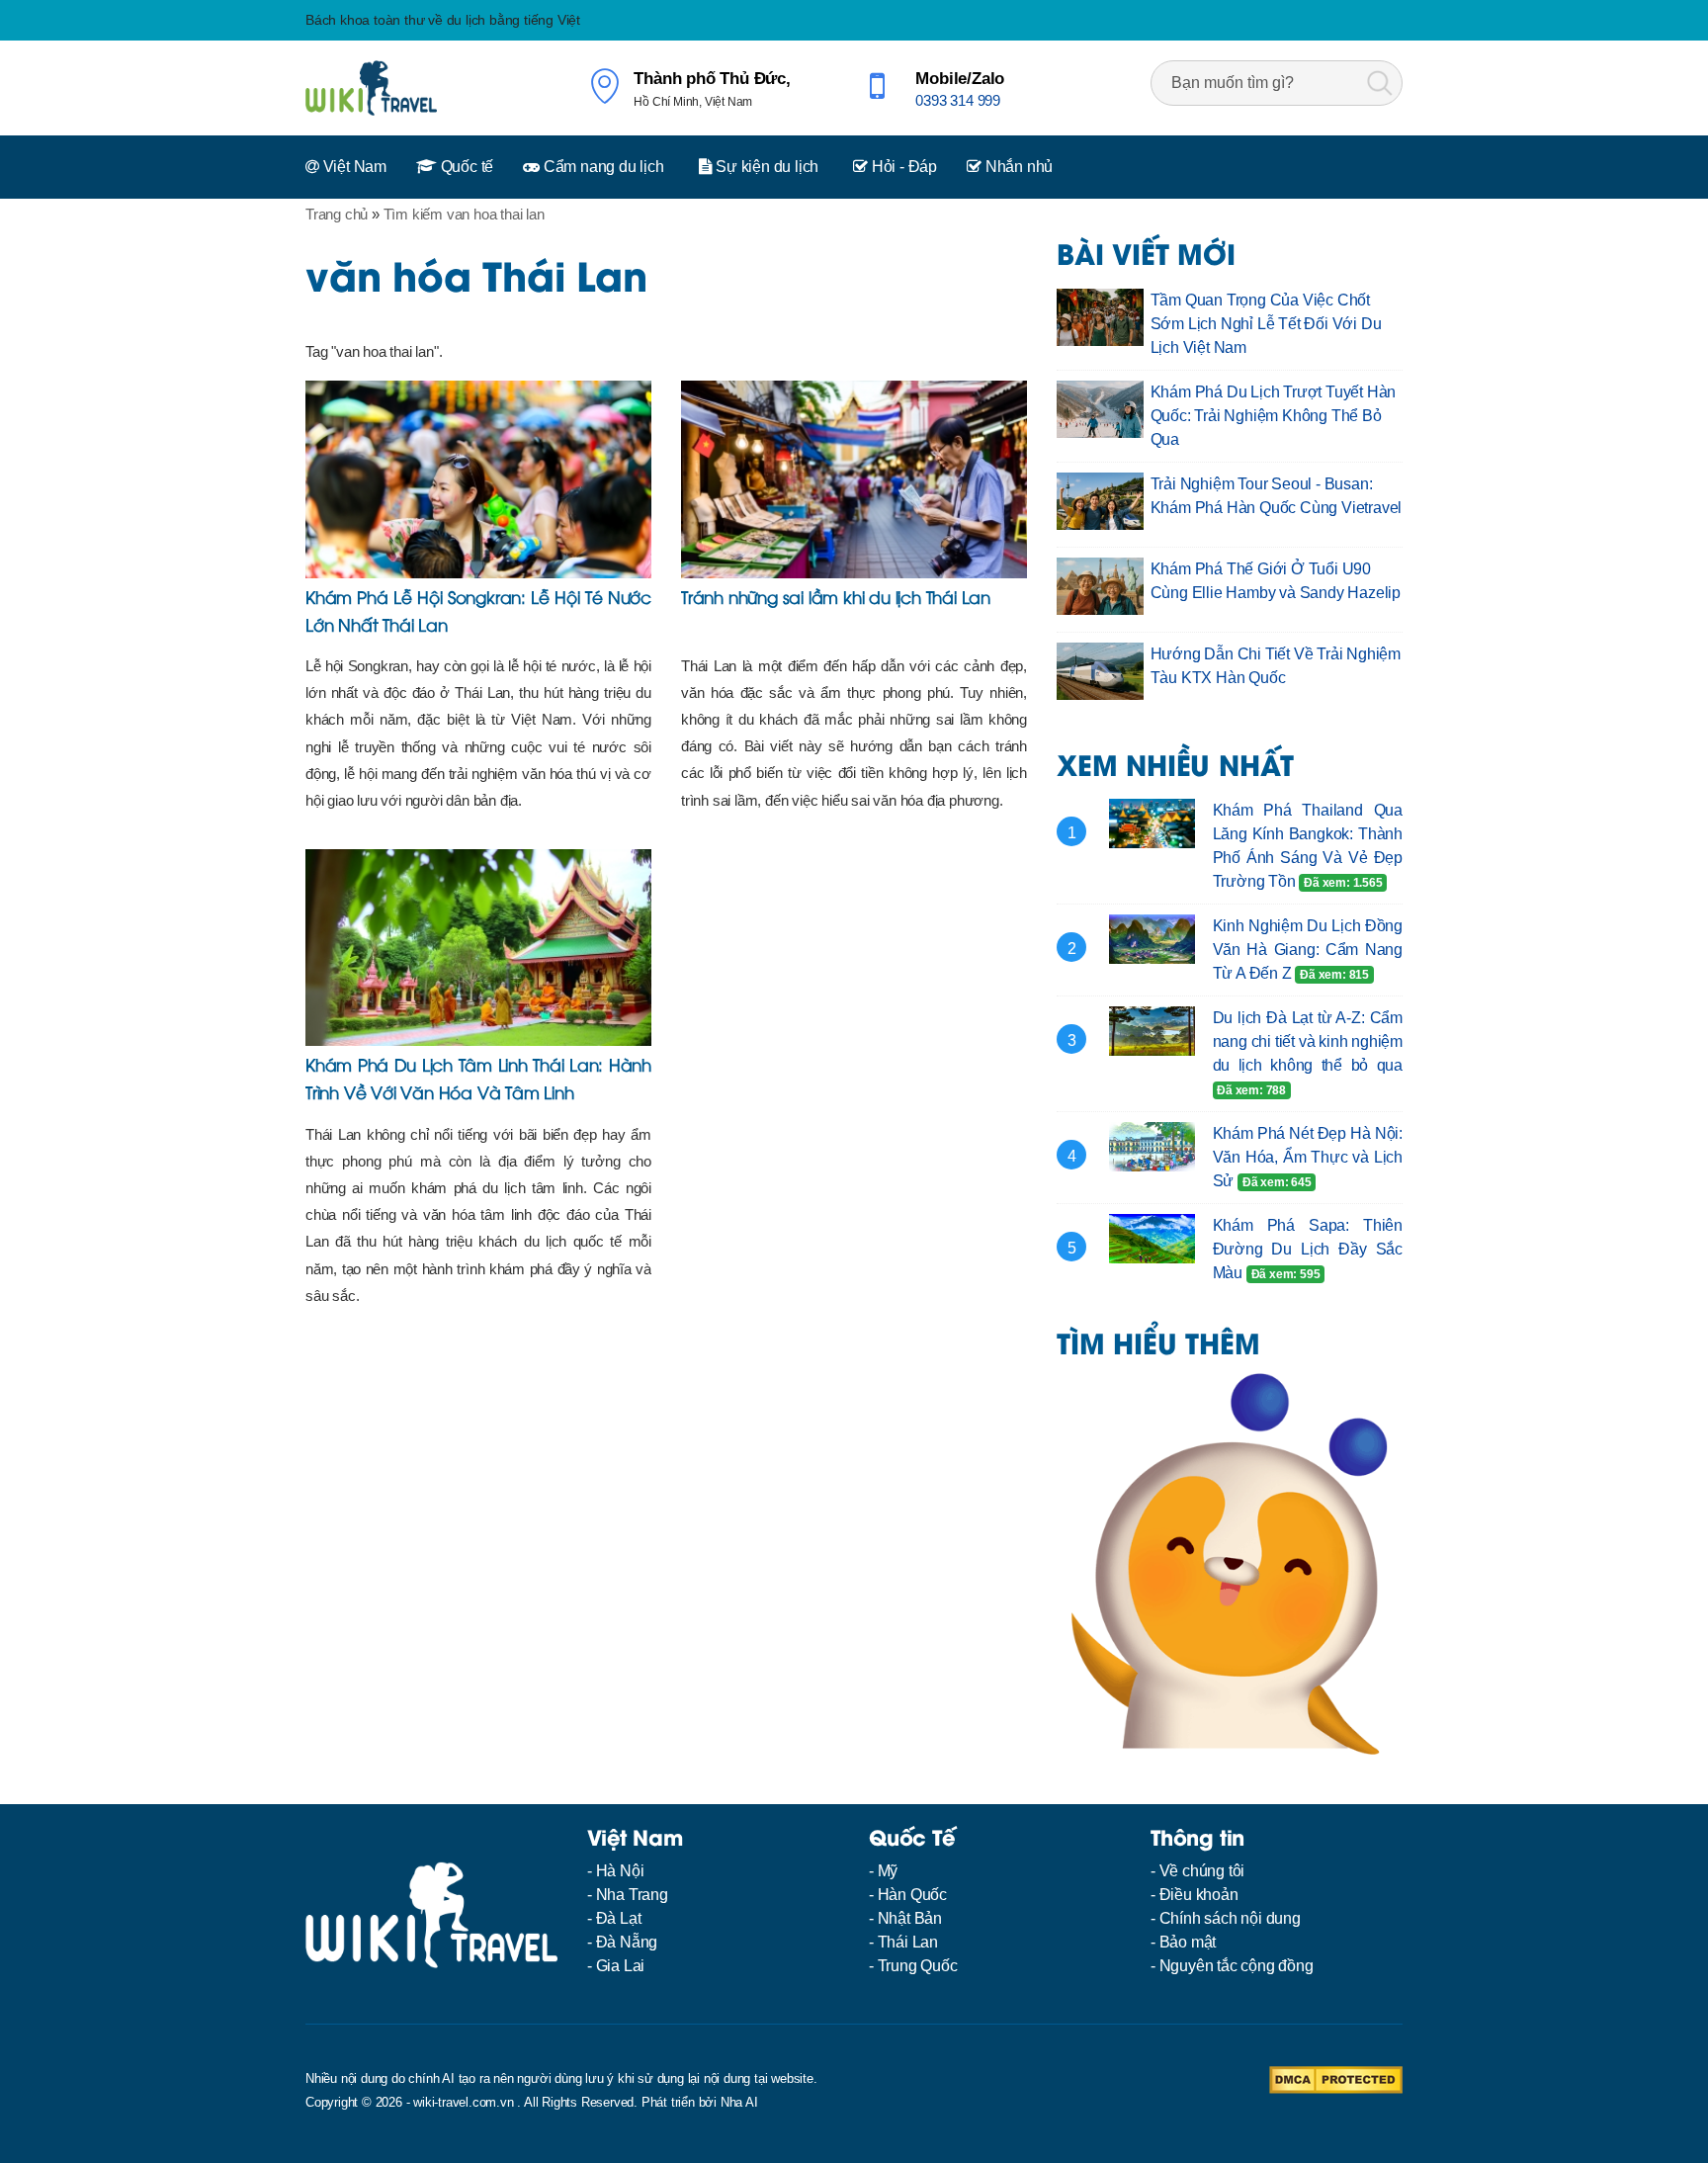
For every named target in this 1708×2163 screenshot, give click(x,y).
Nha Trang (632, 1895)
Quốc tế (465, 167)
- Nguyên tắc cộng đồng (1232, 1966)
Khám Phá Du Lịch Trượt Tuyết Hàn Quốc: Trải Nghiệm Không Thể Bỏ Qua (1274, 416)
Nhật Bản (910, 1918)
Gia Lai (621, 1966)
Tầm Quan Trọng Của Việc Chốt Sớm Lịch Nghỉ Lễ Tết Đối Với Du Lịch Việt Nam (1266, 324)
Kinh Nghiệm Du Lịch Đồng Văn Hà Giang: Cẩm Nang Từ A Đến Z (1308, 950)
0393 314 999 (958, 100)
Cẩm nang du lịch (602, 167)
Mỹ (888, 1871)
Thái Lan (908, 1942)
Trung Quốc (918, 1966)
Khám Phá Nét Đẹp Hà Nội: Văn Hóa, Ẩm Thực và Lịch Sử (1308, 1157)
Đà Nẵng (627, 1942)
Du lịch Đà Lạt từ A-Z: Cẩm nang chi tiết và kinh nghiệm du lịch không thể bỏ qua (1308, 1041)
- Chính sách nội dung (1226, 1918)
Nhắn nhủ (1017, 167)
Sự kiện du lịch (765, 167)
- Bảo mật (1183, 1942)
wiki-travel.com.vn (463, 2102)
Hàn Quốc (912, 1895)
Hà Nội (620, 1871)
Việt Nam (353, 167)
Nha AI (739, 2102)
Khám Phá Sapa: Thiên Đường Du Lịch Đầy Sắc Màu (1308, 1249)
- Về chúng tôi (1197, 1871)
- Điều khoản (1195, 1895)
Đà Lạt (619, 1918)
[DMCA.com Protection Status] (1336, 2078)
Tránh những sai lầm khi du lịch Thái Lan (836, 596)
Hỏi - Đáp (902, 167)
